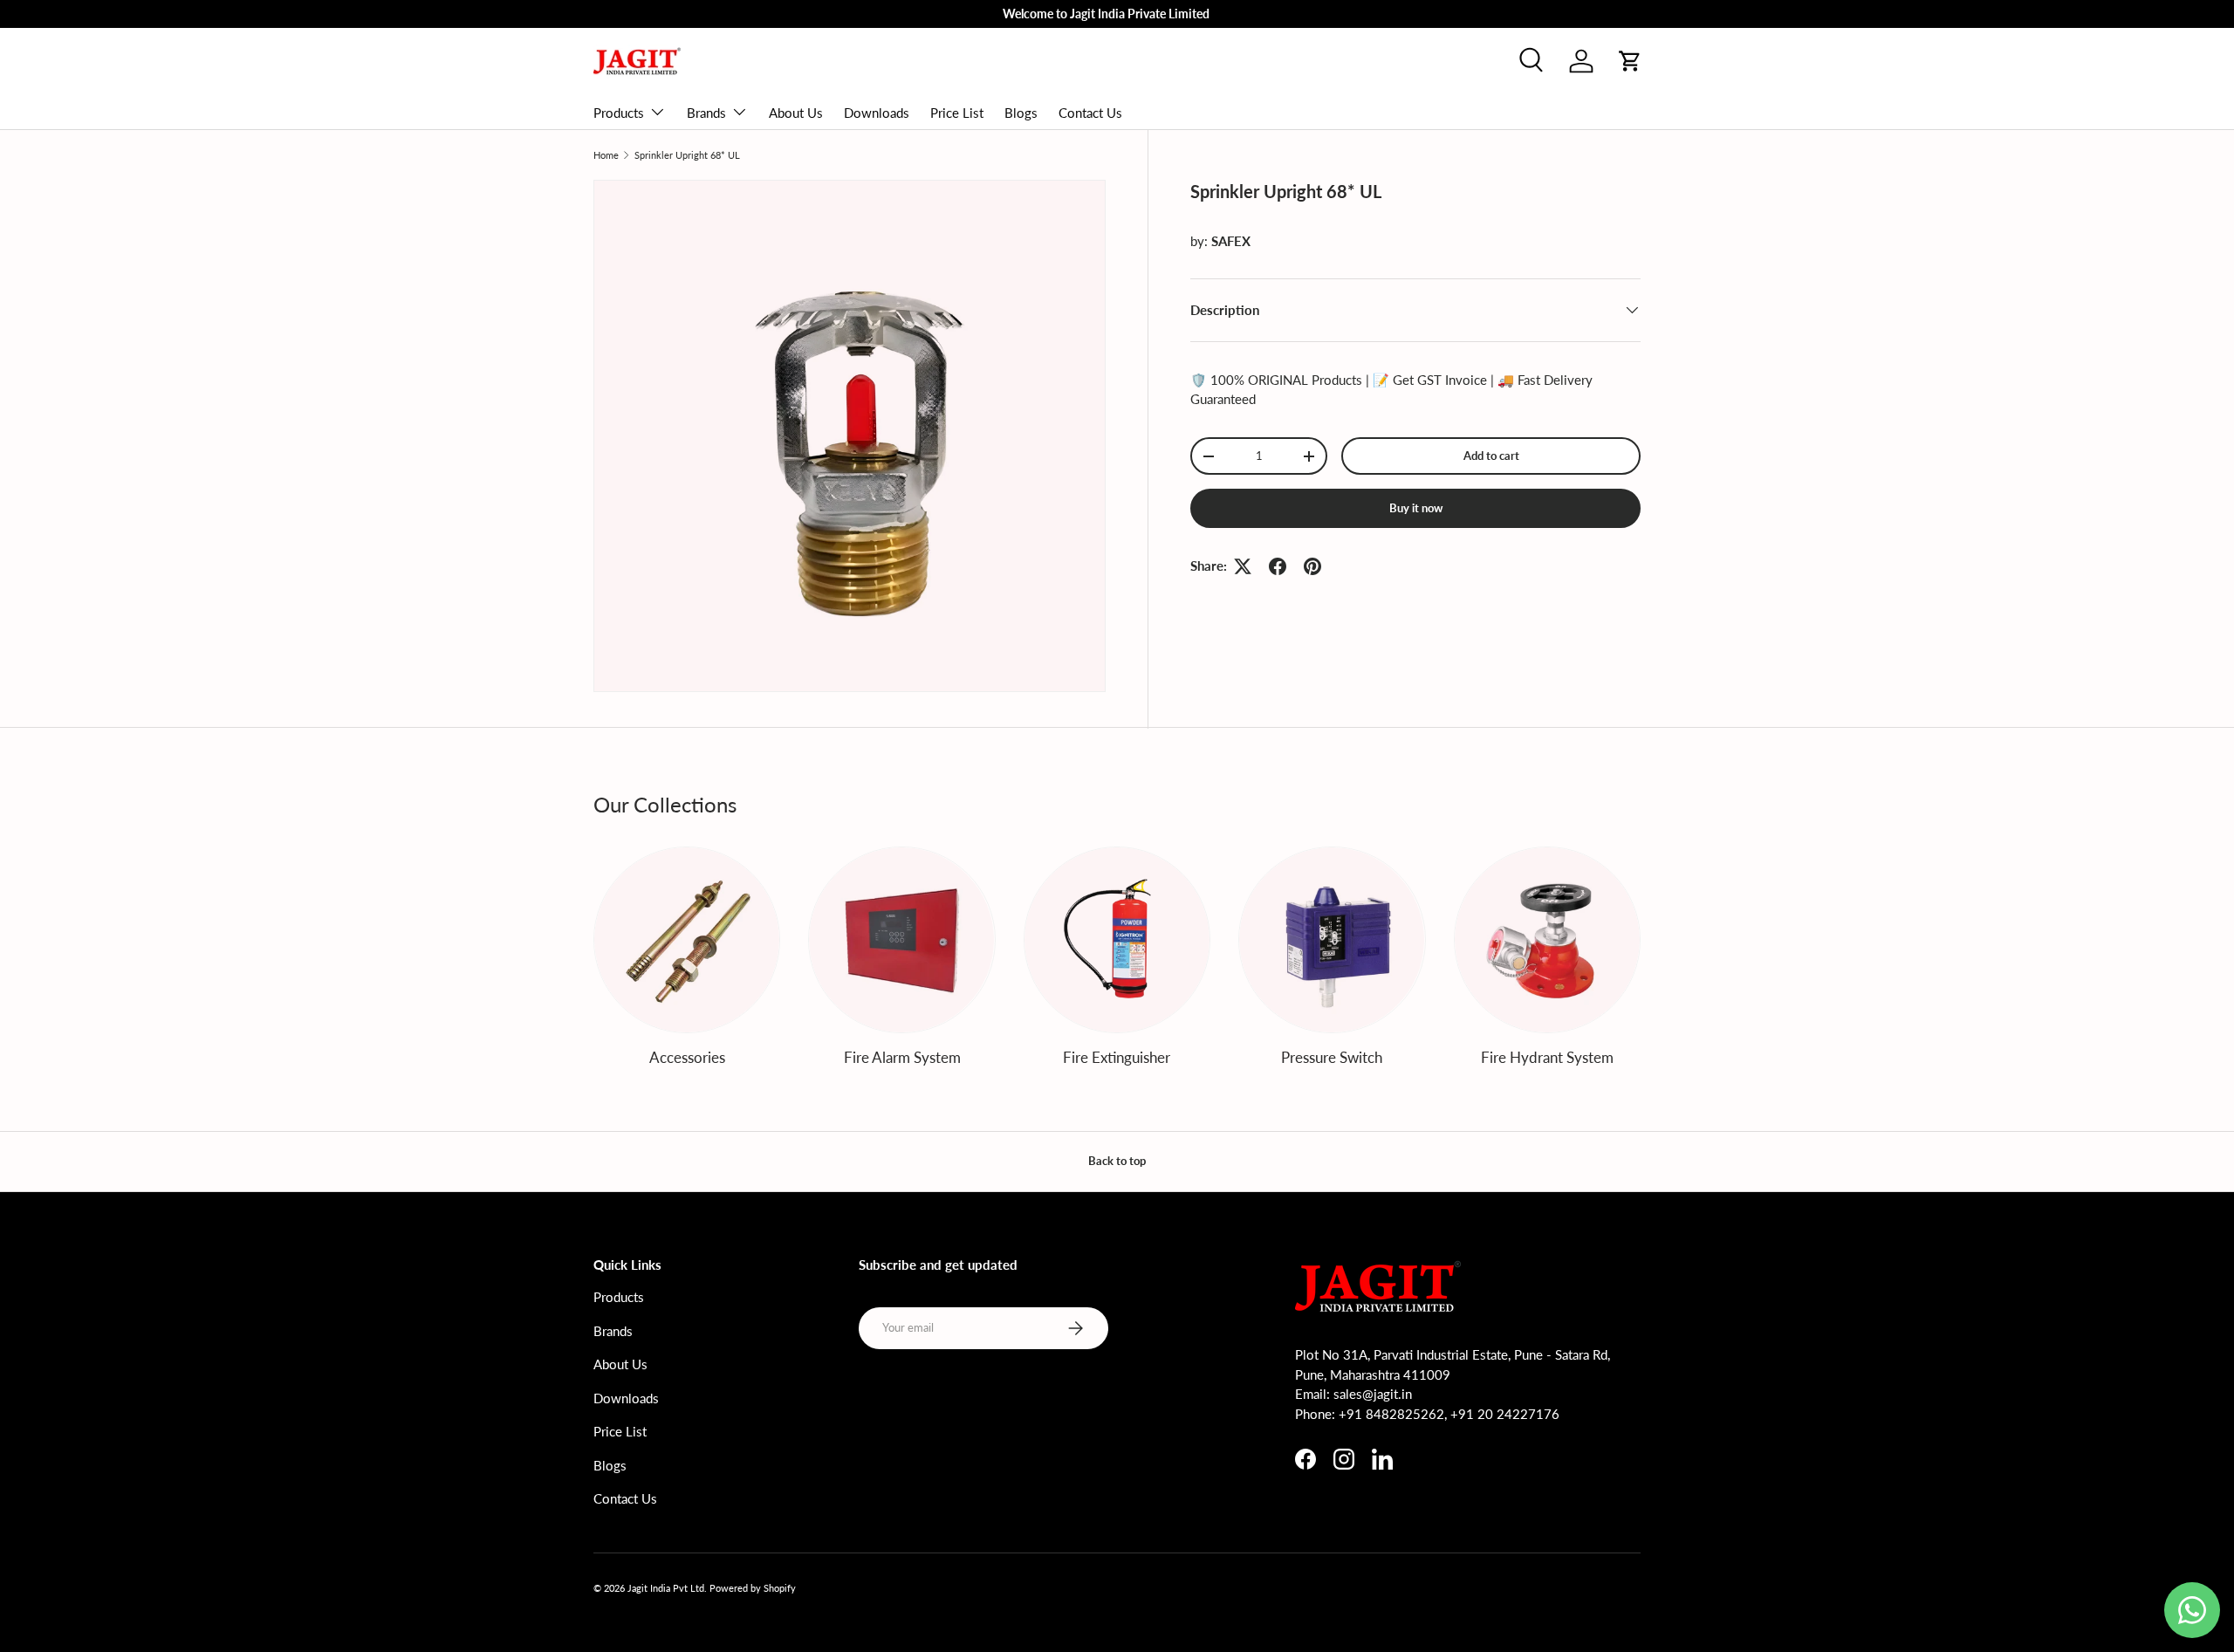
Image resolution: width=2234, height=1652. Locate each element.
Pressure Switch (1332, 1057)
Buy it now (1416, 508)
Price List (957, 113)
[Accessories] (687, 940)
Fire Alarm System (902, 1057)
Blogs (1021, 113)
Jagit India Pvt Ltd (666, 1588)
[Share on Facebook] (1278, 566)
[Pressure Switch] (1332, 940)
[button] (1630, 61)
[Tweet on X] (1243, 566)
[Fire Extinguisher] (1117, 940)
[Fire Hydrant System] (1547, 940)
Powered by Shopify (753, 1588)
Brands (706, 113)
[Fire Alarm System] (901, 940)
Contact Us (1090, 113)
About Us (796, 113)
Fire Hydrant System (1547, 1057)
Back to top (1117, 1161)
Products (619, 113)
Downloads (877, 113)
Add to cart (1491, 456)
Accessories (687, 1057)
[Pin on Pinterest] (1312, 566)
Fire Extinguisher (1117, 1057)
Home (606, 155)
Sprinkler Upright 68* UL (687, 155)
